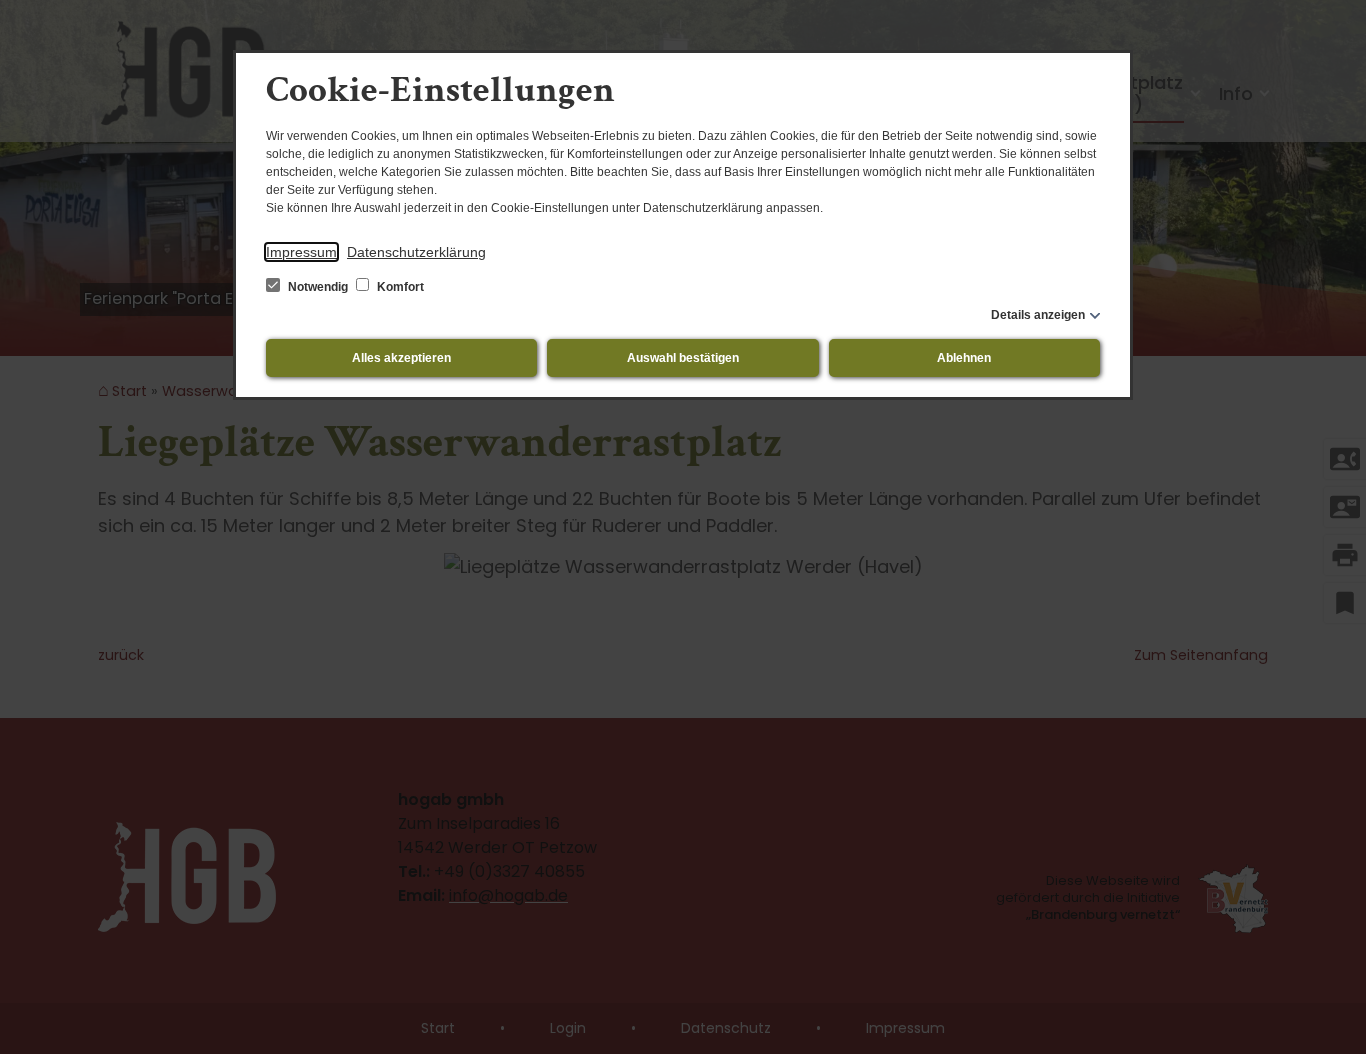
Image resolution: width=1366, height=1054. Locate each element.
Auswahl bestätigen (683, 358)
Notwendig (318, 287)
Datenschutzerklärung (416, 252)
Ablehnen (964, 358)
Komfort (399, 287)
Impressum (301, 252)
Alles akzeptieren (401, 358)
